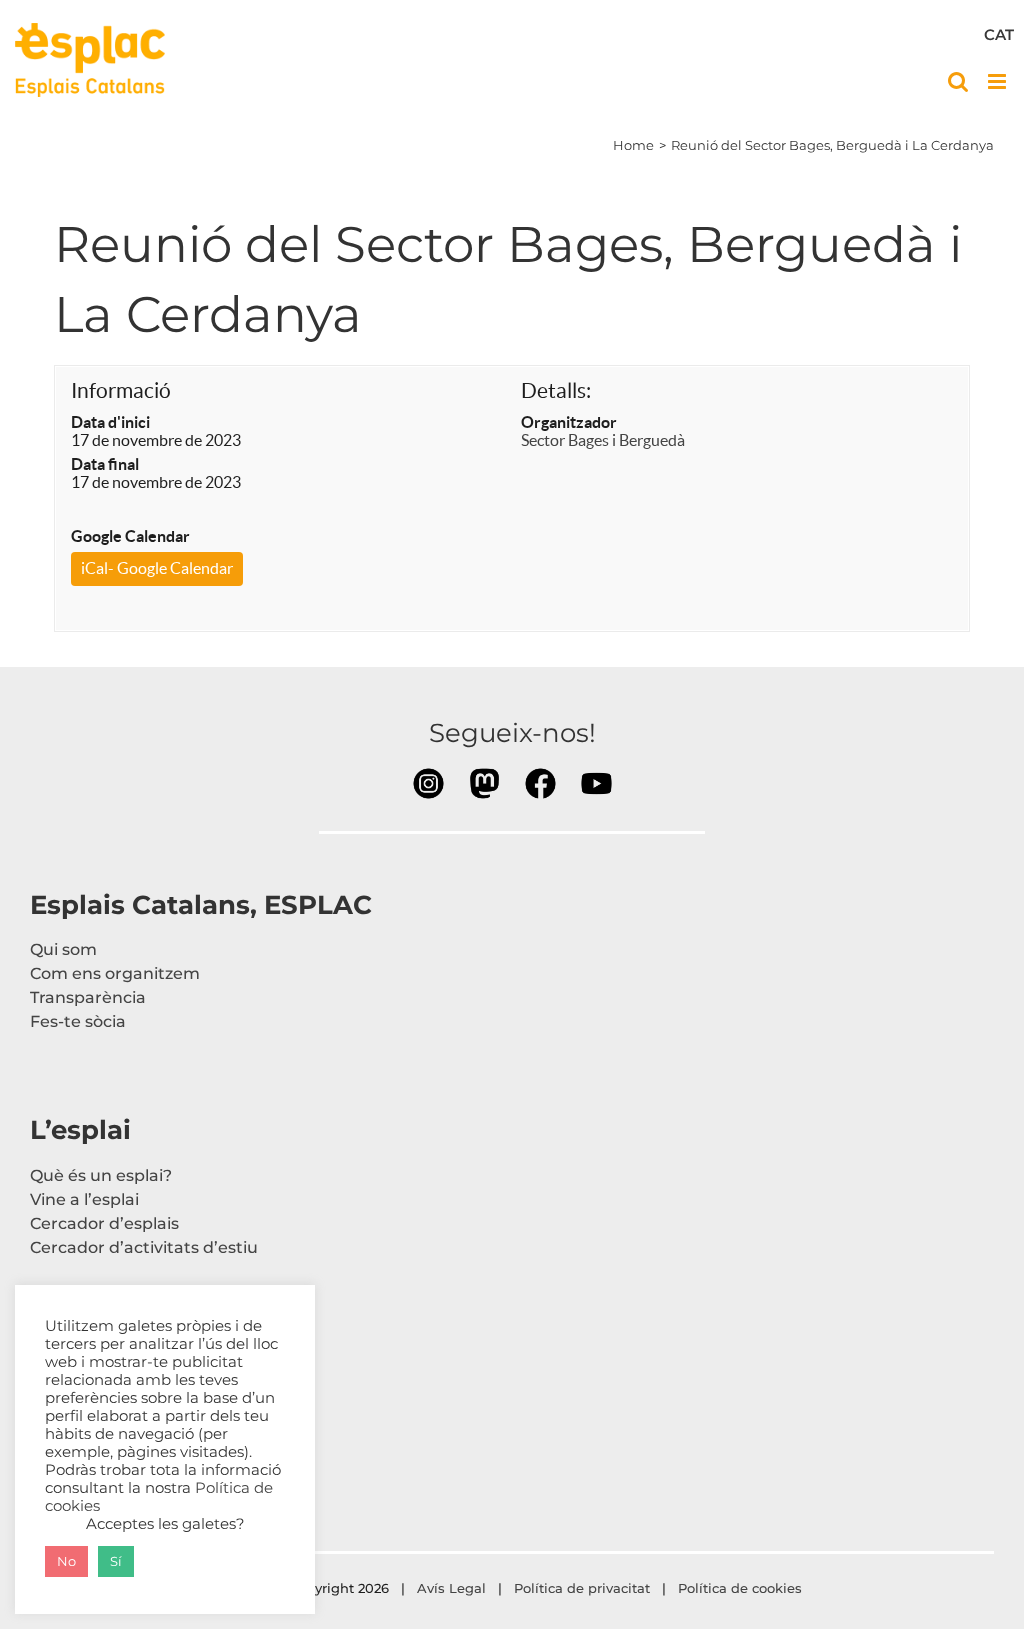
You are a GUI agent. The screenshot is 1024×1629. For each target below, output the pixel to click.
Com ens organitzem (115, 973)
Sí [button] (116, 1561)
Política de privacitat (582, 1588)
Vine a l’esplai (84, 1199)
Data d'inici (110, 422)
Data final (105, 464)
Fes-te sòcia (78, 1021)
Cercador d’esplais (104, 1223)
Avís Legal (451, 1588)
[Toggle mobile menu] (998, 81)
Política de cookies (742, 1588)
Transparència (88, 997)
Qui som (63, 949)
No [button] (66, 1561)
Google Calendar (130, 536)
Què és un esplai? (101, 1175)
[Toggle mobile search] (958, 81)
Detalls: (556, 390)
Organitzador (569, 422)
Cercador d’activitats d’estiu (144, 1247)
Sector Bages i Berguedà (603, 440)
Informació (121, 390)
